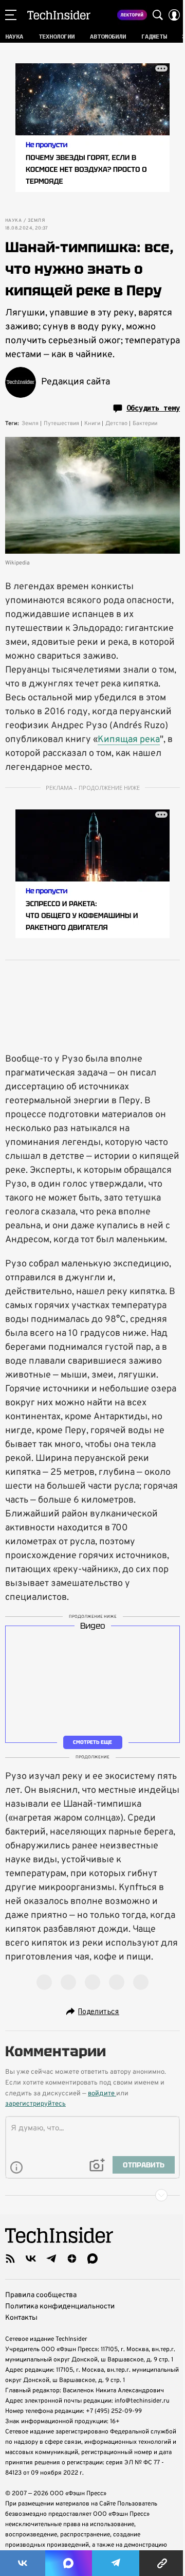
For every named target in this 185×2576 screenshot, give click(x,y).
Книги (92, 424)
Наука (13, 221)
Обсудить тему (153, 408)
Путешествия (61, 424)
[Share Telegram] (116, 2563)
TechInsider (59, 15)
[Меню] (11, 15)
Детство (116, 424)
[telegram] (51, 2259)
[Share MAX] (68, 2563)
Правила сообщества (41, 2295)
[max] (92, 2259)
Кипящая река (129, 740)
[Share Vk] (23, 2563)
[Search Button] (158, 15)
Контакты (21, 2318)
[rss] (10, 2259)
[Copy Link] (162, 2563)
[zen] (72, 2259)
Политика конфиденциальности (60, 2307)
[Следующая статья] (92, 2195)
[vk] (31, 2259)
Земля (36, 221)
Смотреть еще (92, 1742)
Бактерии (145, 424)
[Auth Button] (174, 15)
